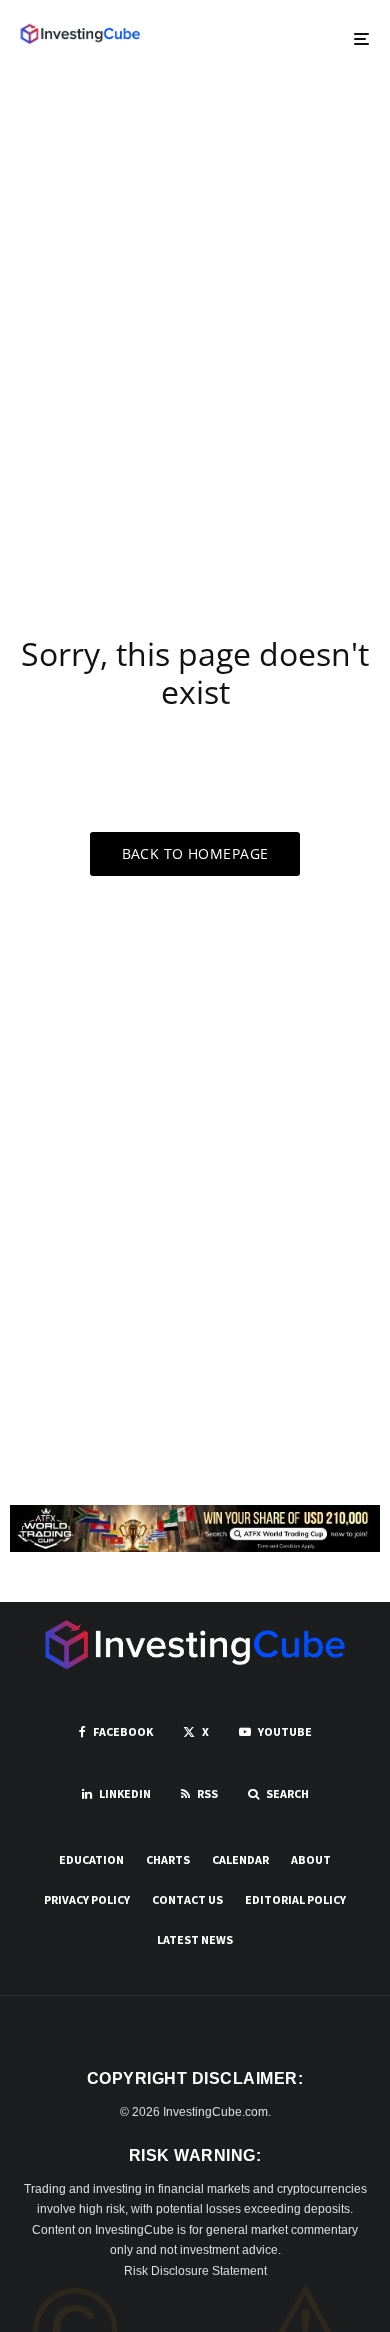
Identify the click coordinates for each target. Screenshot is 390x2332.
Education (91, 1859)
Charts (168, 1859)
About (311, 1859)
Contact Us (187, 1899)
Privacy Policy (87, 1899)
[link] (80, 34)
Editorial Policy (295, 1899)
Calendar (240, 1859)
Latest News (195, 1939)
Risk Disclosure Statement (195, 2271)
